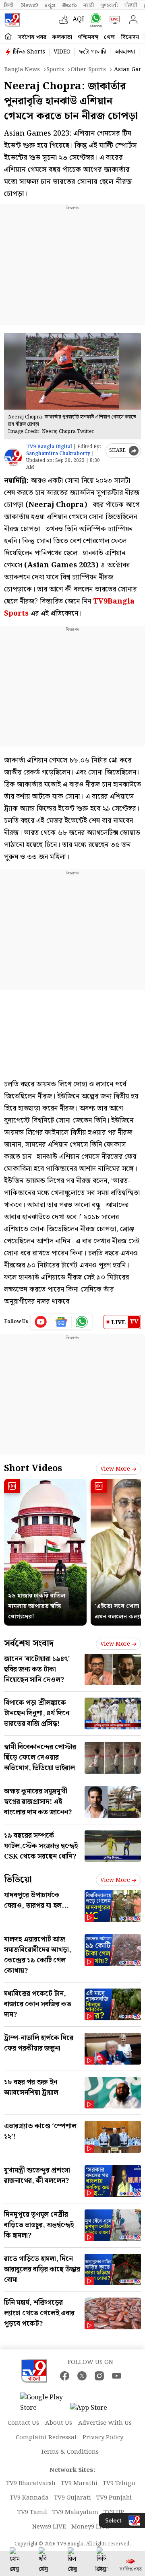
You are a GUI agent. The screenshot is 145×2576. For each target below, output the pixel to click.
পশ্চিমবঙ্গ (88, 37)
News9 (29, 5)
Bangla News (22, 70)
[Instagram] (99, 2376)
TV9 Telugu (119, 2483)
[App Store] (94, 2410)
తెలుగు (69, 5)
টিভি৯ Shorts (29, 52)
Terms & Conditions (70, 2452)
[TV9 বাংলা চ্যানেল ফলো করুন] (94, 20)
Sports (55, 70)
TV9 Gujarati (72, 2498)
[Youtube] (41, 1322)
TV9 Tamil (32, 2512)
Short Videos (33, 1468)
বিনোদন (130, 37)
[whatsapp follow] (82, 1322)
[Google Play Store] (44, 2403)
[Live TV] (113, 20)
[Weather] (66, 20)
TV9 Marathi (79, 2483)
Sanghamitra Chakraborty (58, 454)
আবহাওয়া (125, 52)
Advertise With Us (105, 2423)
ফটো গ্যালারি (92, 52)
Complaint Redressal (46, 2438)
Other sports (88, 70)
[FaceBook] (65, 2376)
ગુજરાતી (109, 5)
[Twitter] (82, 2376)
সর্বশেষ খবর (32, 37)
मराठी (89, 5)
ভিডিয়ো (18, 1880)
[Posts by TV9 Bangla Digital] (13, 457)
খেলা (110, 37)
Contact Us (23, 2423)
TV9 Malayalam (75, 2512)
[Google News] (61, 1322)
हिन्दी (9, 5)
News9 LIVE (49, 2527)
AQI (78, 20)
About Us (59, 2423)
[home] (8, 37)
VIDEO (62, 52)
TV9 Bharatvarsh (31, 2483)
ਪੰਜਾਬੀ (131, 5)
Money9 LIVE (90, 2527)
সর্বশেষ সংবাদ (29, 1643)
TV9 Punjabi (114, 2498)
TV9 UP (114, 2512)
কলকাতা (62, 37)
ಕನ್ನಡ (50, 5)
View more (115, 1469)
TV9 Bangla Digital (49, 447)
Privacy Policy (103, 2438)
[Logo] (12, 20)
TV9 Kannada (29, 2498)
